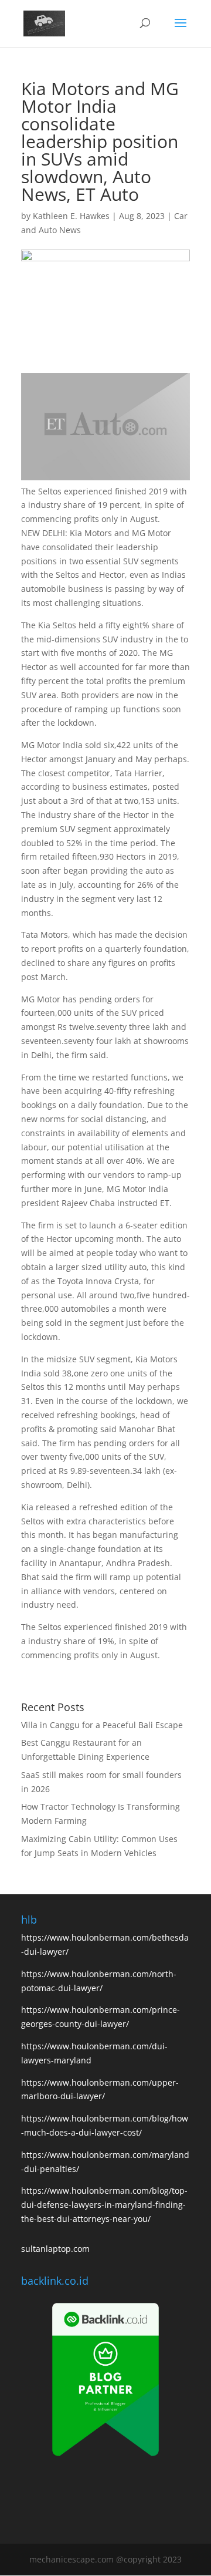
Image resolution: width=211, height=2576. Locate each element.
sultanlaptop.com (55, 2249)
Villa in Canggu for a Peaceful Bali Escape (102, 1725)
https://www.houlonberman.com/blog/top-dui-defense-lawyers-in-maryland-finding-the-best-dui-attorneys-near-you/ (104, 2205)
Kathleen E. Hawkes (71, 216)
